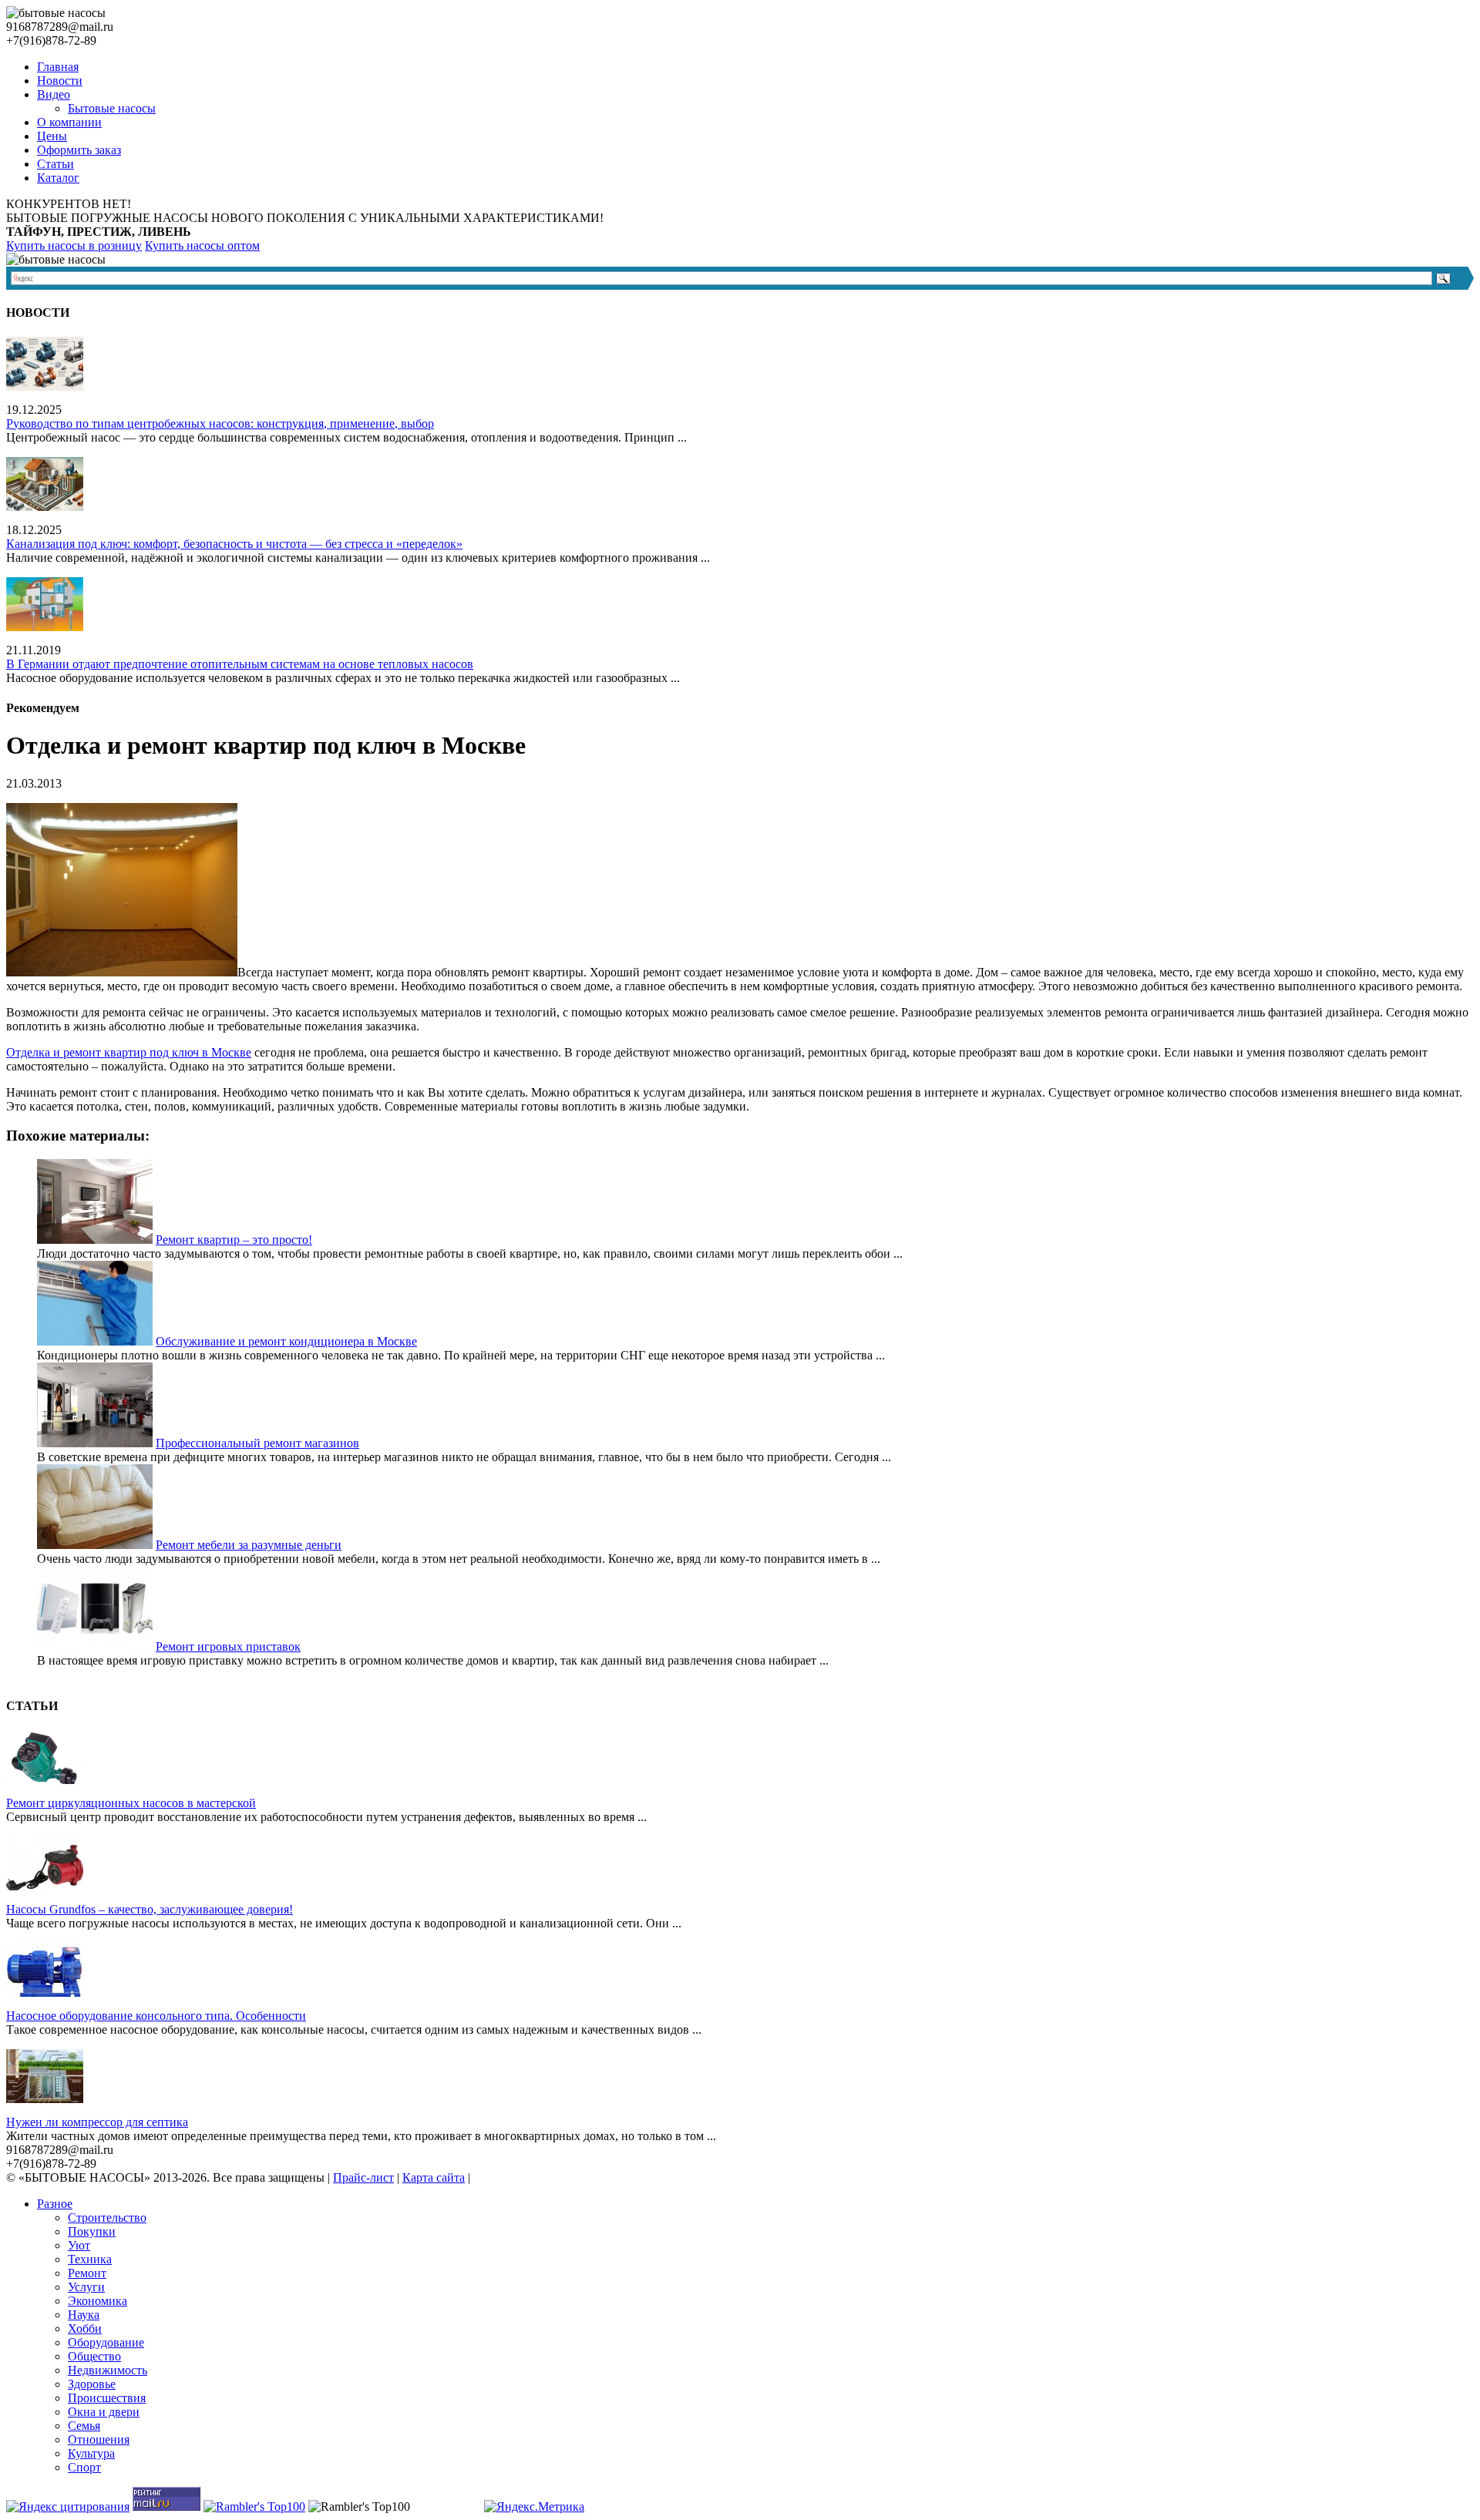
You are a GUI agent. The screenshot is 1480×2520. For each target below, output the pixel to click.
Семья (84, 2426)
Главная (58, 67)
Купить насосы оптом (202, 245)
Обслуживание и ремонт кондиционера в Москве (286, 1341)
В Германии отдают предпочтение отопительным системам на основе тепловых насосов (240, 664)
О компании (69, 122)
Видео (54, 94)
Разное (55, 2204)
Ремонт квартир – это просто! (234, 1240)
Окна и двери (104, 2412)
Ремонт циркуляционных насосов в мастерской (131, 1803)
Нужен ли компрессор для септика (97, 2122)
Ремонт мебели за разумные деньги (249, 1545)
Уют (79, 2245)
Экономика (98, 2301)
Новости (60, 81)
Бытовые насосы (112, 108)
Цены (52, 136)
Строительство (107, 2218)
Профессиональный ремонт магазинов (257, 1443)
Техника (90, 2259)
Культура (91, 2453)
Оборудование (106, 2342)
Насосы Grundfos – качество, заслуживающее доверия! (150, 1909)
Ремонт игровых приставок (228, 1646)
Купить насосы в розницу (74, 245)
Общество (94, 2356)
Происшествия (107, 2398)
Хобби (85, 2328)
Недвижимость (108, 2370)
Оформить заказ (79, 150)
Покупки (92, 2231)
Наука (84, 2315)
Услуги (86, 2287)
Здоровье (92, 2384)
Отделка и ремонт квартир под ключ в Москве (129, 1052)
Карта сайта (434, 2177)
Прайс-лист (363, 2177)
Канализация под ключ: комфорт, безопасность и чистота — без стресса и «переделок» (234, 544)
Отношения (99, 2439)
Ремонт (87, 2273)
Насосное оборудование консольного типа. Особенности (156, 2016)
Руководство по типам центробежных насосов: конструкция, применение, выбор (220, 423)
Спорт (84, 2467)
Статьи (55, 164)
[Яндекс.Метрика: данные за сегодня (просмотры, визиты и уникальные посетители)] (534, 2507)
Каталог (58, 178)
